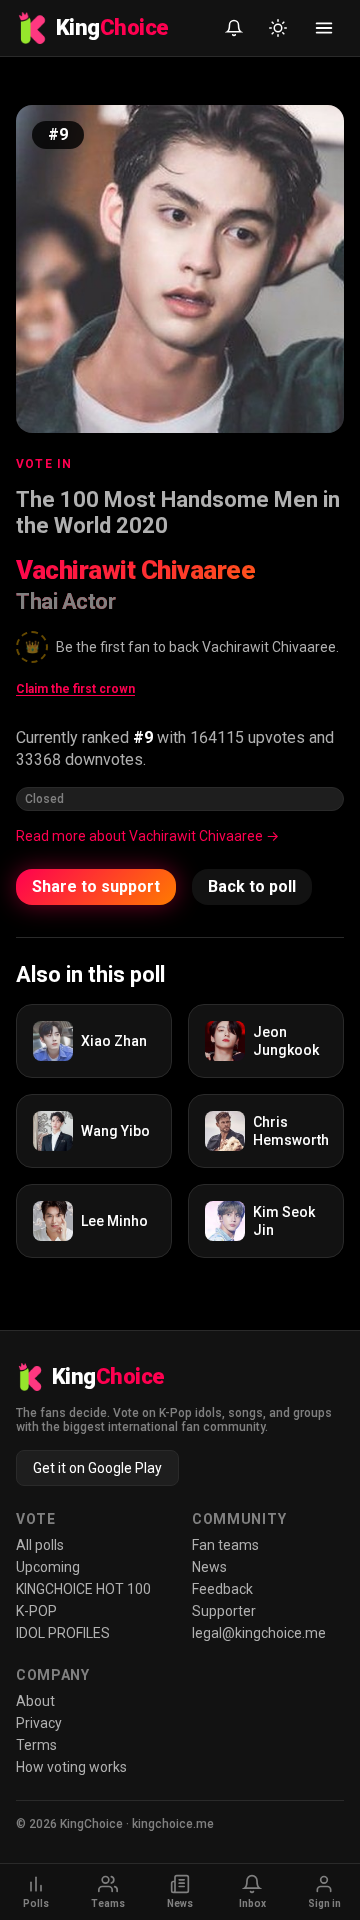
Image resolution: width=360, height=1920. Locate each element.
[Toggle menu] (324, 28)
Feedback (222, 1589)
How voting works (71, 1767)
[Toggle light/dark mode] (278, 28)
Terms (36, 1745)
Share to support (96, 886)
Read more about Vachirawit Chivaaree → (147, 836)
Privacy (39, 1723)
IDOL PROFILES (63, 1633)
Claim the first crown (75, 689)
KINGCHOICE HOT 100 (83, 1589)
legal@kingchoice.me (259, 1633)
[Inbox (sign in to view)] (234, 28)
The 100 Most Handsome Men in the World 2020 (178, 512)
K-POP (36, 1611)
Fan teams (225, 1545)
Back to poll (252, 886)
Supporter (224, 1611)
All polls (40, 1545)
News (209, 1567)
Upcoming (48, 1567)
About (35, 1701)
